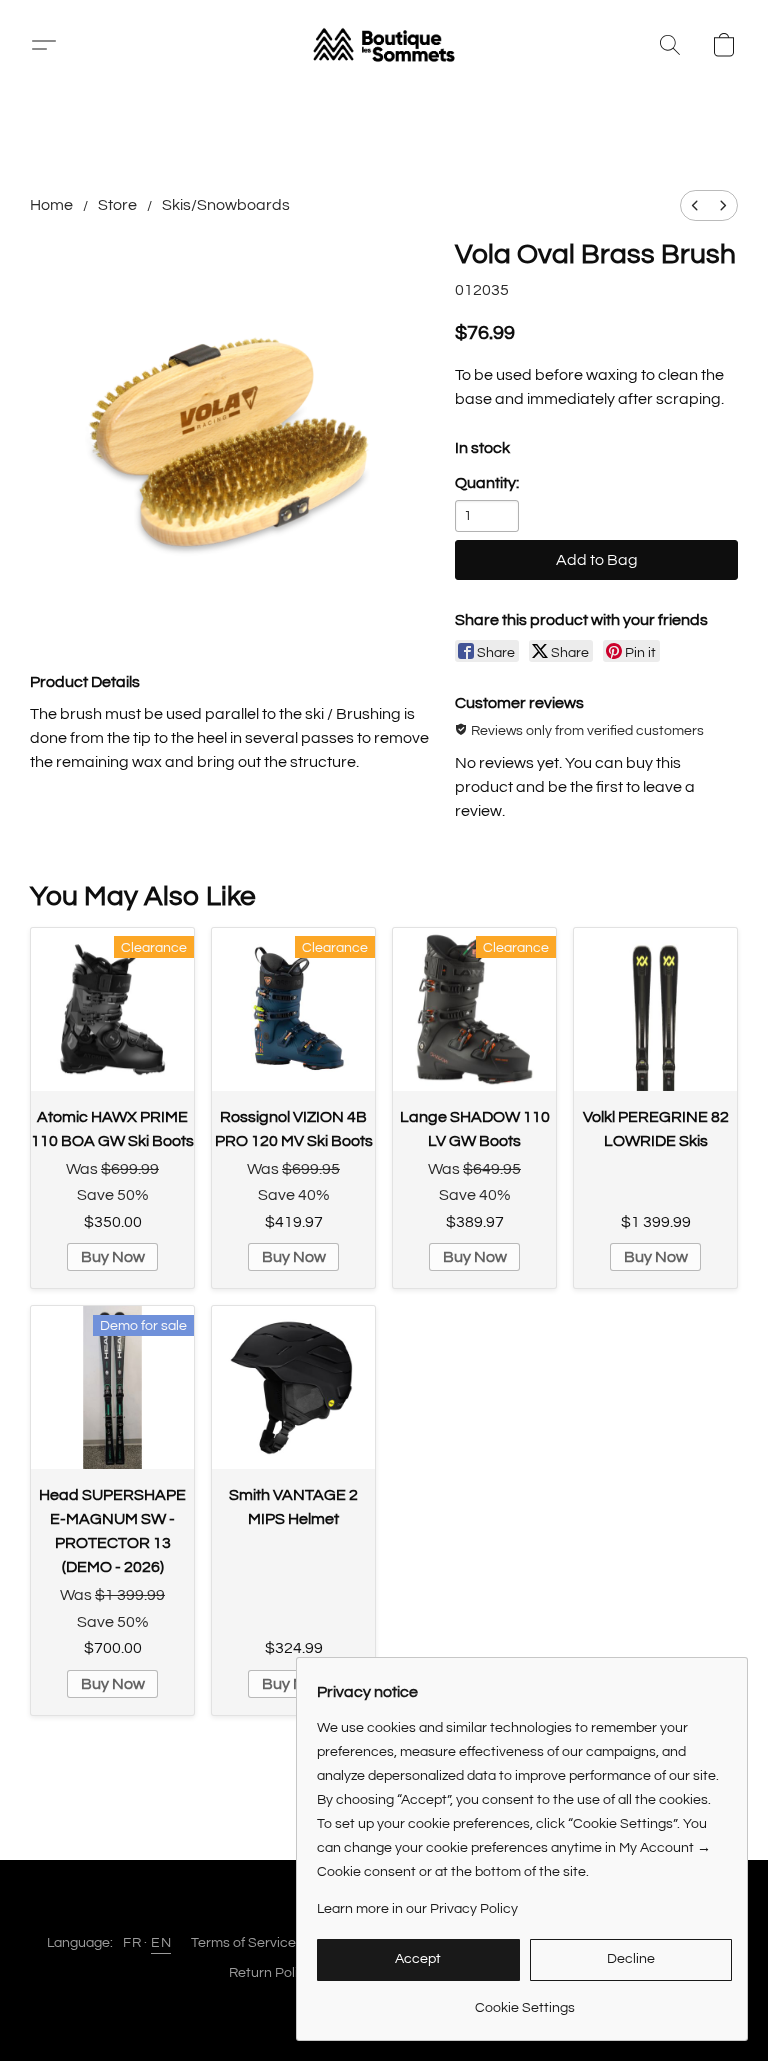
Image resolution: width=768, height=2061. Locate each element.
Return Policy (271, 1973)
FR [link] (132, 1943)
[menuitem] (695, 205)
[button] (384, 45)
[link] (524, 2000)
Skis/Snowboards (226, 205)
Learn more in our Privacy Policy (417, 1909)
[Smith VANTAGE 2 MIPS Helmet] (293, 1387)
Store (117, 205)
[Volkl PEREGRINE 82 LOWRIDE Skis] (655, 1009)
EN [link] (161, 1943)
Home (51, 205)
